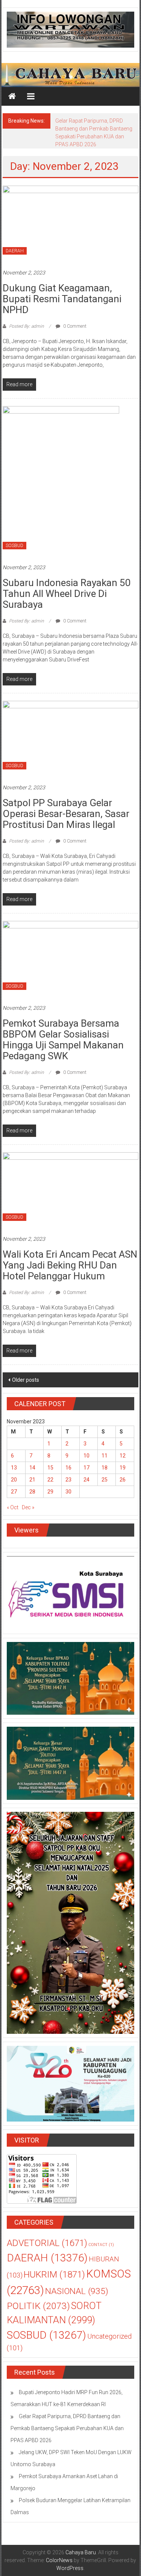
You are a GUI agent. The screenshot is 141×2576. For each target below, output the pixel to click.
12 (123, 1456)
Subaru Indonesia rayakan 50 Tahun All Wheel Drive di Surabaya (67, 594)
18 (105, 1468)
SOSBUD (14, 546)
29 (50, 1492)
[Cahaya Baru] (12, 96)
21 (32, 1480)
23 (68, 1480)
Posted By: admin (27, 326)
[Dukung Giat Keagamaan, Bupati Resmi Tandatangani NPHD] (70, 223)
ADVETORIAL (47, 2243)
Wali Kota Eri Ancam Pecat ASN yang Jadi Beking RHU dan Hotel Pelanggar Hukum (70, 1265)
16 (68, 1468)
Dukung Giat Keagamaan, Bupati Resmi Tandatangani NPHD (62, 299)
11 (105, 1456)
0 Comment (74, 326)
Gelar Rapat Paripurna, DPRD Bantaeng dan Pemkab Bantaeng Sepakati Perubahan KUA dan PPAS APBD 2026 (67, 2428)
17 (86, 1468)
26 (123, 1480)
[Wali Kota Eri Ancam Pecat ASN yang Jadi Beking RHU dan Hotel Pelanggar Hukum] (70, 1189)
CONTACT (101, 2245)
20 (14, 1480)
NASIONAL (77, 2291)
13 (14, 1468)
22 (50, 1480)
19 (123, 1468)
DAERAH (15, 251)
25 (105, 1480)
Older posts (26, 1380)
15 (50, 1468)
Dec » (28, 1507)
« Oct (13, 1507)
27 (14, 1492)
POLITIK (38, 2306)
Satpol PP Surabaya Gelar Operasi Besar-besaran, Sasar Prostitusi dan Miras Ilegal (66, 814)
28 (32, 1492)
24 (86, 1480)
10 (86, 1456)
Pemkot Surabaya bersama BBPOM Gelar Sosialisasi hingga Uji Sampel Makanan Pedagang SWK (63, 1040)
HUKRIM (54, 2274)
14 (32, 1468)
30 (68, 1492)
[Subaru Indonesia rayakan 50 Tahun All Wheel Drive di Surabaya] (61, 481)
